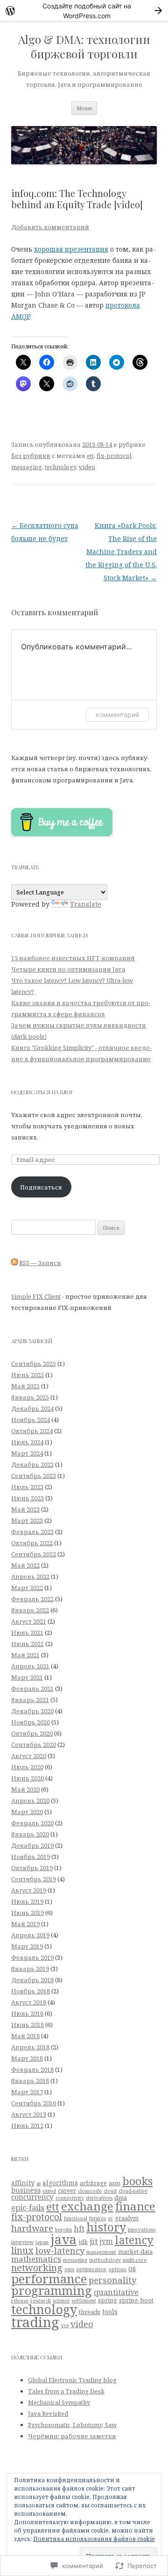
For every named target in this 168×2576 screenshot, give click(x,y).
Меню (84, 108)
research (41, 2301)
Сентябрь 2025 (34, 1364)
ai (38, 2183)
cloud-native (133, 2191)
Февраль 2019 (32, 1957)
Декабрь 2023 (32, 1464)
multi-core (135, 2260)
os (132, 2268)
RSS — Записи (40, 1263)
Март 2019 (27, 1946)
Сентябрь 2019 (34, 1879)
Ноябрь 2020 (31, 1722)
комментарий (117, 714)
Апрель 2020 (30, 1801)
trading (35, 2322)
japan (42, 2242)
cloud (110, 2191)
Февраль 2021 (32, 1689)
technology (60, 467)
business (26, 2190)
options (117, 2269)
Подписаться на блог (42, 1092)
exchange (87, 2206)
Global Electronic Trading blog (72, 2380)
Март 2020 (27, 1812)
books (137, 2181)
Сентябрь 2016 (34, 2103)
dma (121, 2197)
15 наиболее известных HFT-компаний (73, 958)
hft (79, 2229)
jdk (83, 2242)
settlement (84, 2301)
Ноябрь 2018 (31, 1991)
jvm (106, 2241)
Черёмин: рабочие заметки (72, 2436)
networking (37, 2268)
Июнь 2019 (28, 1913)
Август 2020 (29, 1756)
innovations (142, 2230)
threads (90, 2312)
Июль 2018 (27, 2013)
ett (90, 456)
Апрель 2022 (30, 1577)
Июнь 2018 (28, 2025)
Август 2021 (29, 1621)
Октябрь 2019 (32, 1868)
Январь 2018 (30, 2081)
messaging (27, 467)
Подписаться (41, 1187)
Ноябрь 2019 (31, 1857)
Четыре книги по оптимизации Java (68, 969)
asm (115, 2183)
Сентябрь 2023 (34, 1476)
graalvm (127, 2218)
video (87, 467)
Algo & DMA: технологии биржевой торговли (84, 47)
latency (134, 2240)
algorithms (60, 2183)
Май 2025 (25, 1386)
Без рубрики (31, 456)
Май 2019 (25, 1924)
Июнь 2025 (28, 1375)
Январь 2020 (30, 1834)
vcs (65, 2325)
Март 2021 (27, 1677)
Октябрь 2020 (32, 1733)
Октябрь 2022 (32, 1543)
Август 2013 (29, 2114)
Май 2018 (25, 2036)
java (63, 2239)
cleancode (90, 2191)
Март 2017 (27, 2092)
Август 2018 (29, 2002)
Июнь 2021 (28, 1644)
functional (76, 2218)
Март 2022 (27, 1588)
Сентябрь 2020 (34, 1745)
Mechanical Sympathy (59, 2402)
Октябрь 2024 (32, 1431)
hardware (32, 2228)
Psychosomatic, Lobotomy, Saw (72, 2425)
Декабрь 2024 (32, 1408)
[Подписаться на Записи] (14, 1263)
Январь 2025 (30, 1397)
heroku (63, 2230)
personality (112, 2280)
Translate (86, 904)
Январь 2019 (30, 1969)
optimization (91, 2269)
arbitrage (93, 2183)
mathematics (36, 2259)
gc (110, 2218)
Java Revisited (48, 2414)
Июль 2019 (27, 1901)
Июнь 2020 (28, 1778)
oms (69, 2269)
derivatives (99, 2198)
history (106, 2227)
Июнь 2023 (28, 1498)
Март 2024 (27, 1453)
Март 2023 (27, 1520)
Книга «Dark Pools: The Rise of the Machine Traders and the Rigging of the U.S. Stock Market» (121, 552)
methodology (105, 2260)
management (101, 2252)
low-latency (60, 2250)
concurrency (32, 2197)
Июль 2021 (27, 1633)
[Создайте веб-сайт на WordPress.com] (84, 11)
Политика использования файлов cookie (94, 2539)
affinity (23, 2183)
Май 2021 (25, 1655)
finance (135, 2206)
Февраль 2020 (32, 1823)
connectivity (70, 2198)
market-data (135, 2252)
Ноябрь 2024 (31, 1420)
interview (22, 2242)
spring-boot (136, 2300)
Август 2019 (29, 1890)
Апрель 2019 (30, 1935)
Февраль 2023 (32, 1532)
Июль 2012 (27, 2126)
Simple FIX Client (36, 1296)
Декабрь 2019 (32, 1845)
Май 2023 (25, 1509)
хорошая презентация (71, 249)
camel (49, 2191)
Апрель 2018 (30, 2047)
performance (49, 2279)
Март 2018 (27, 2058)
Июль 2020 (27, 1767)
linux (22, 2250)
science (61, 2301)
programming (52, 2290)
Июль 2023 (27, 1487)
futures (98, 2218)
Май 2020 (25, 1789)
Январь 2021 (30, 1700)
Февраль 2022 (32, 1599)
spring (108, 2300)
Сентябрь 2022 (34, 1554)
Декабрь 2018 (32, 1980)
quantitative (116, 2292)
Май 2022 (25, 1565)
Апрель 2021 (30, 1666)
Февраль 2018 (32, 2069)
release (20, 2301)
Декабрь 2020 (32, 1711)
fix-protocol (114, 456)
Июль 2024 (27, 1442)
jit (94, 2241)
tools (110, 2312)
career (67, 2190)
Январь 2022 (30, 1610)
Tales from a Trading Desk (66, 2391)
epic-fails (28, 2208)
